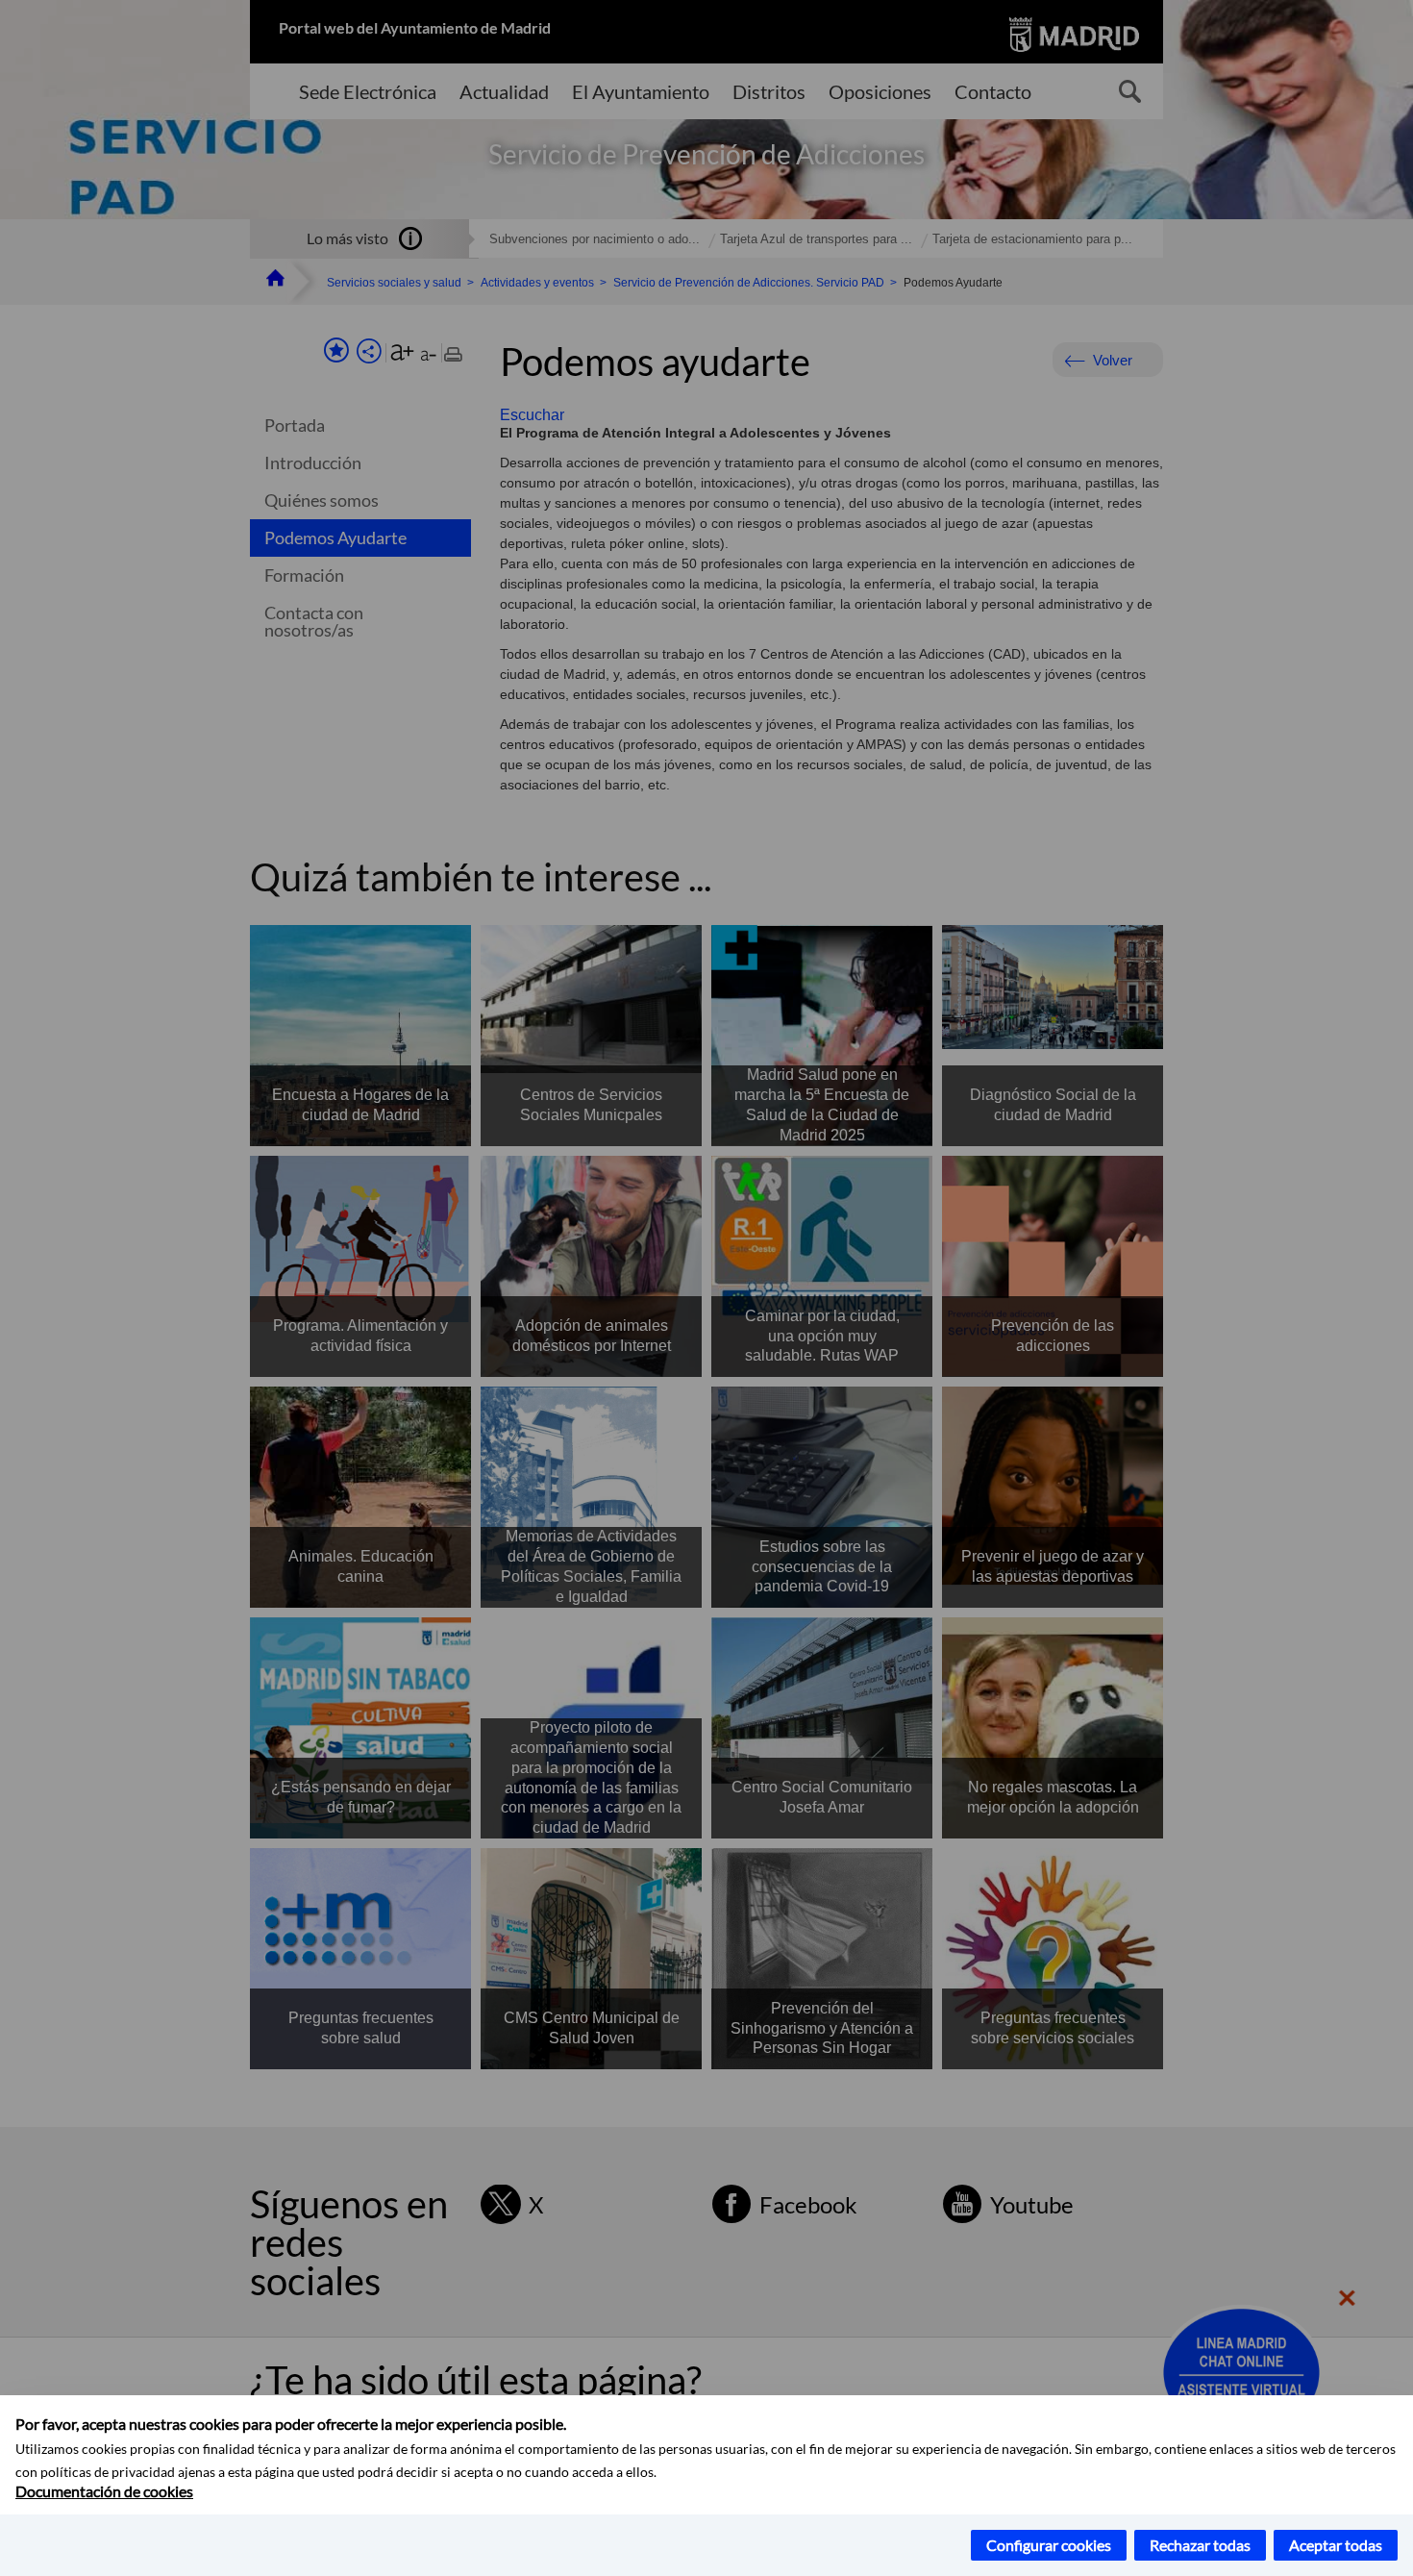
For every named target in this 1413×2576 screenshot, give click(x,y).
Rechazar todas (1200, 2545)
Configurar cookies (1049, 2545)
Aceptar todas (1336, 2545)
